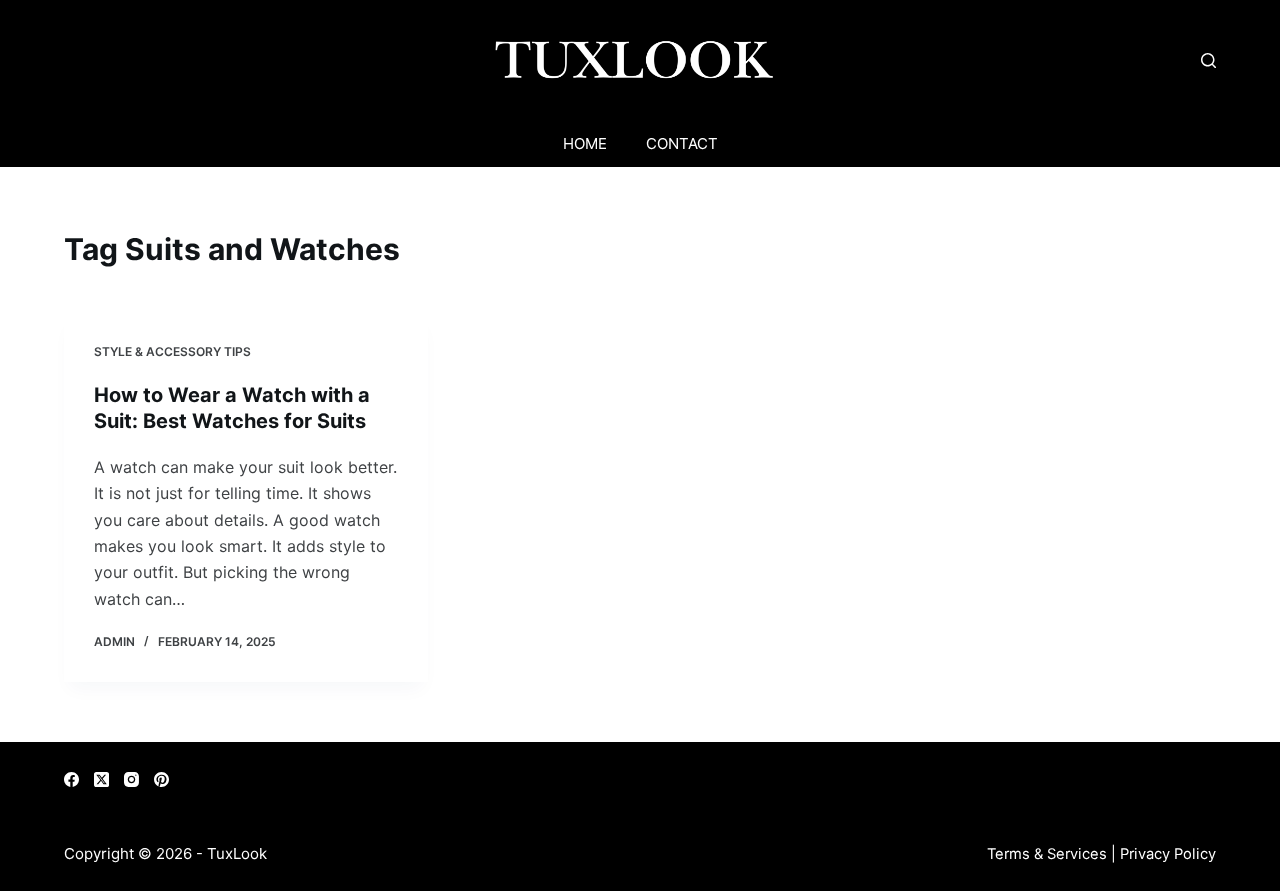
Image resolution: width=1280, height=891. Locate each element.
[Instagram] (131, 779)
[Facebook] (71, 779)
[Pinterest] (161, 779)
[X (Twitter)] (101, 779)
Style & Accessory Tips (172, 351)
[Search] (1208, 60)
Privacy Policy (1168, 854)
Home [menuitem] (585, 143)
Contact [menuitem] (682, 143)
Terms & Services (1047, 854)
